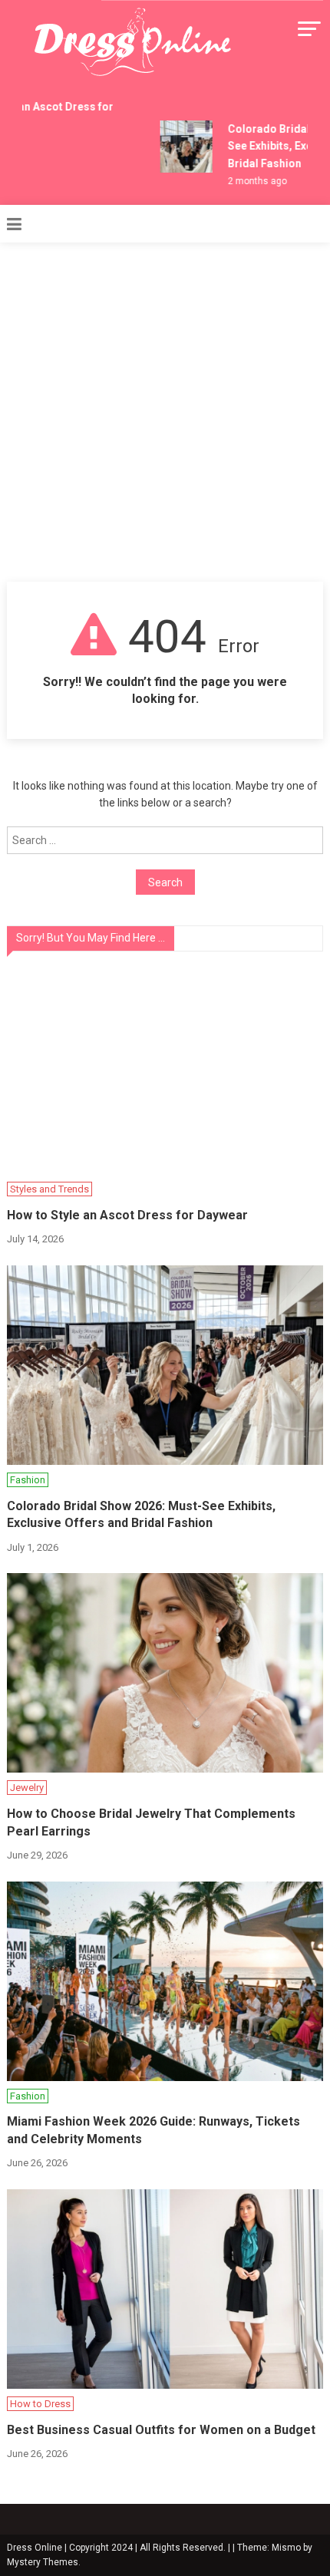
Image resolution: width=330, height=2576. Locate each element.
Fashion (28, 1480)
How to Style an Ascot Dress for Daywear (127, 1215)
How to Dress (40, 2404)
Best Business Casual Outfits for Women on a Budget (161, 2430)
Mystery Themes (43, 2562)
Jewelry (27, 1788)
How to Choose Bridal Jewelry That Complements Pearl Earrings (151, 1822)
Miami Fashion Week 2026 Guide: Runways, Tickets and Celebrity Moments (153, 2130)
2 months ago (253, 181)
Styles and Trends (49, 1189)
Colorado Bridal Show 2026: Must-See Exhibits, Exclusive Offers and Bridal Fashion (141, 1514)
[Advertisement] (165, 409)
